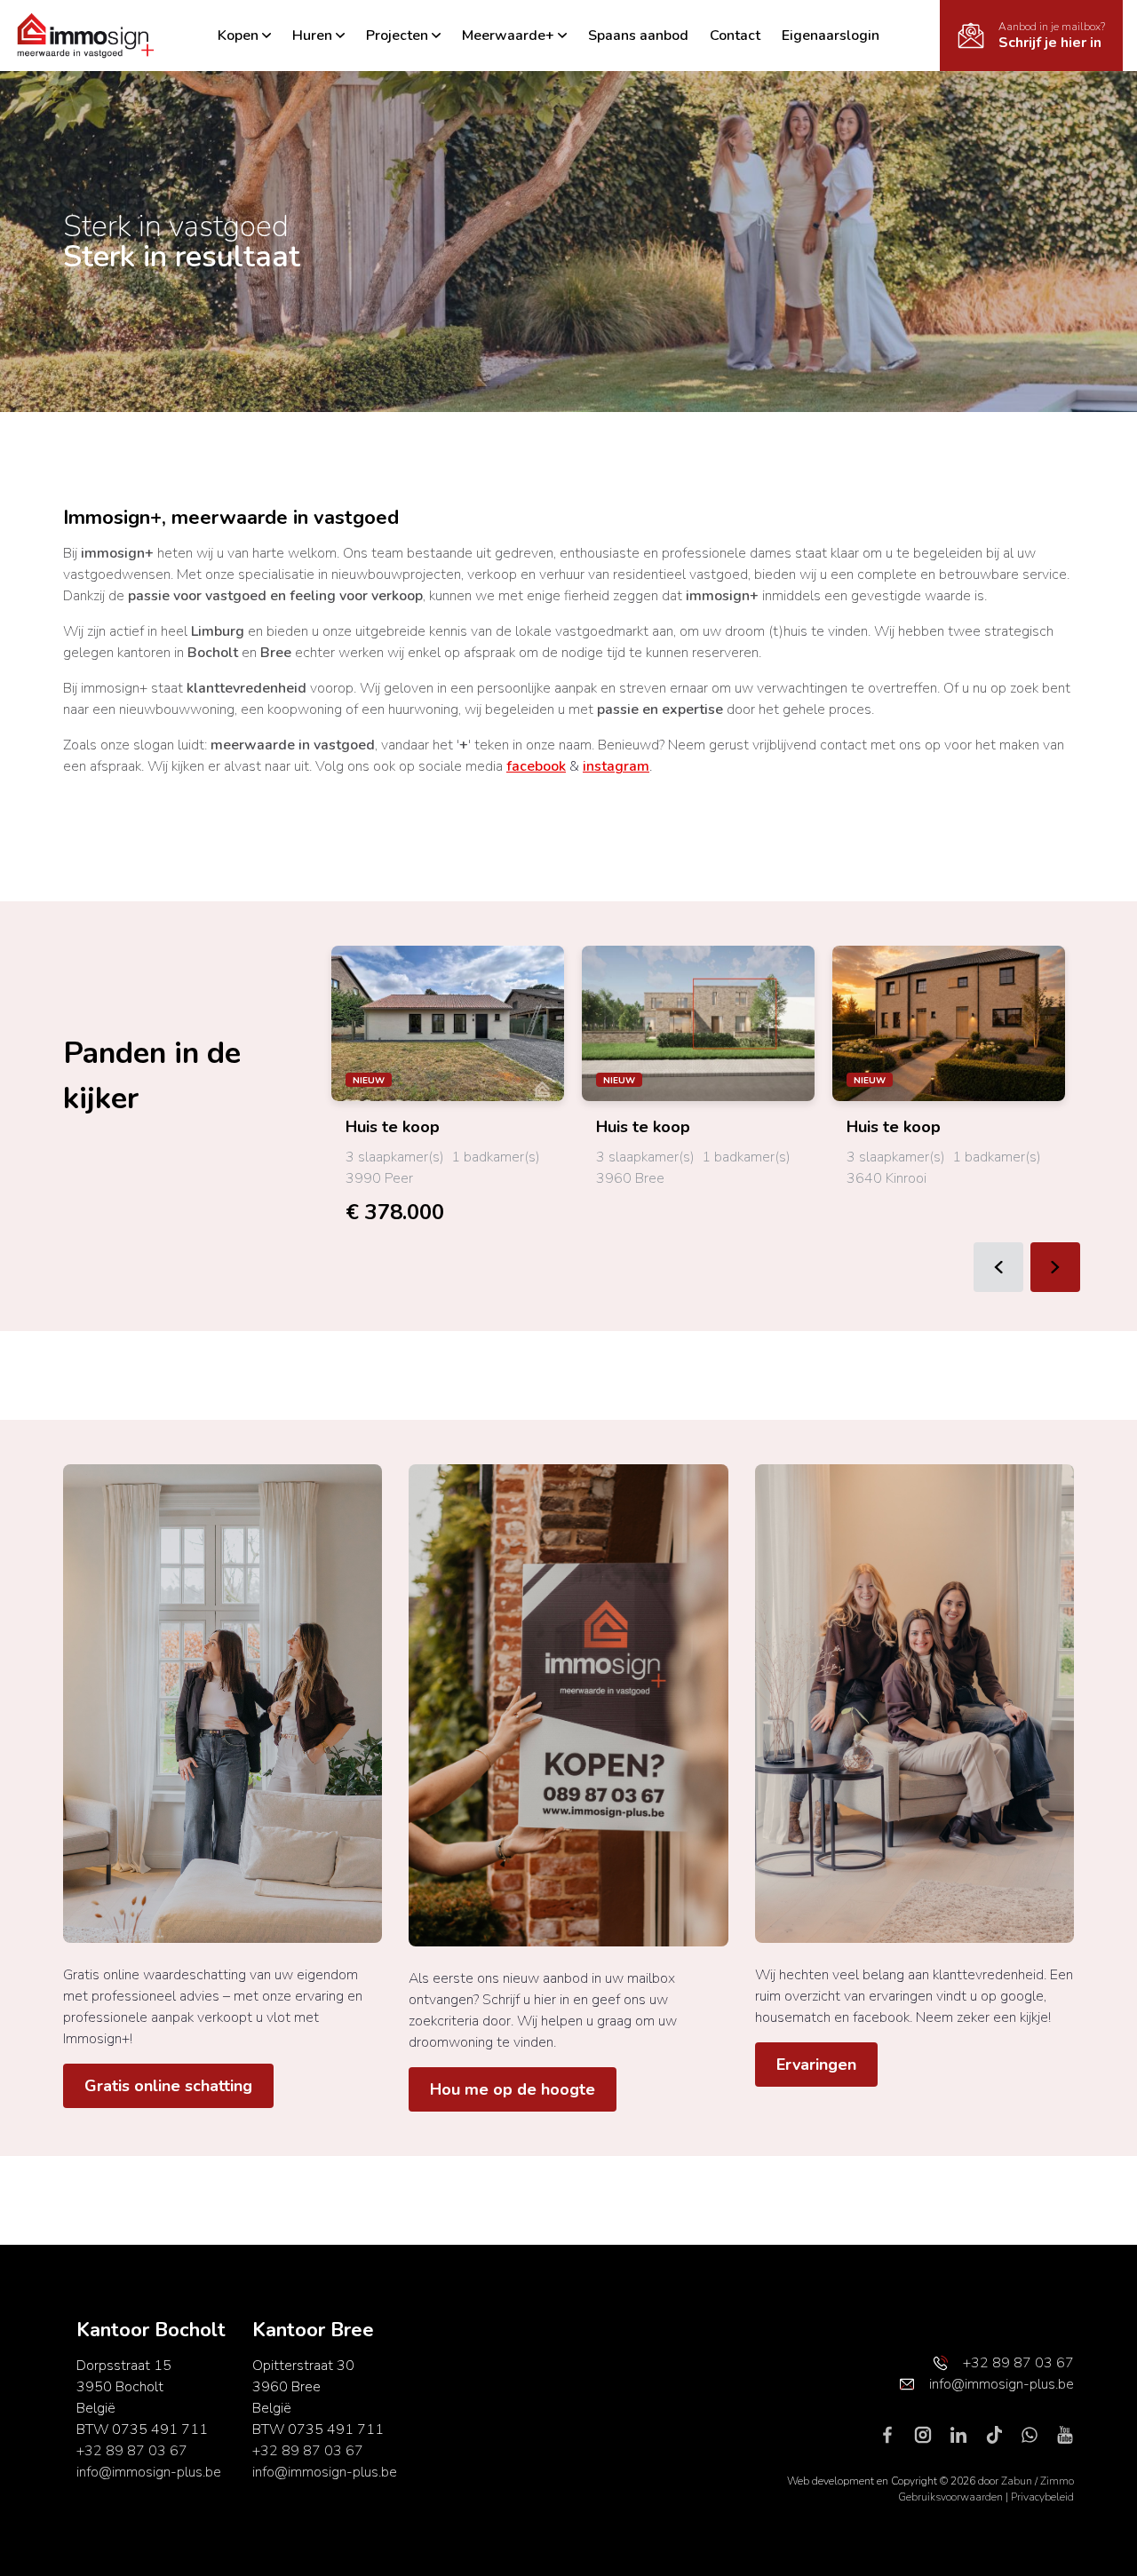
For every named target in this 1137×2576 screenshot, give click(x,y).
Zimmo (1057, 2481)
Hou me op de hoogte (513, 2089)
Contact (735, 36)
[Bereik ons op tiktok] (1001, 2434)
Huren (312, 36)
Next (1055, 1267)
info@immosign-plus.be (149, 2472)
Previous (998, 1267)
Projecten (397, 36)
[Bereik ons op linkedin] (966, 2434)
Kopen (238, 36)
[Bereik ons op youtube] (1065, 2434)
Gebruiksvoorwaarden (952, 2497)
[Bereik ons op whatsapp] (1037, 2434)
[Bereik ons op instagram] (930, 2434)
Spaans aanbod (638, 36)
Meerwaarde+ (508, 36)
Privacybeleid (1042, 2497)
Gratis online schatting (168, 2086)
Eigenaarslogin (831, 36)
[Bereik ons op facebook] (894, 2434)
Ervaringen (816, 2065)
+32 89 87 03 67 (132, 2451)
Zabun (1017, 2481)
